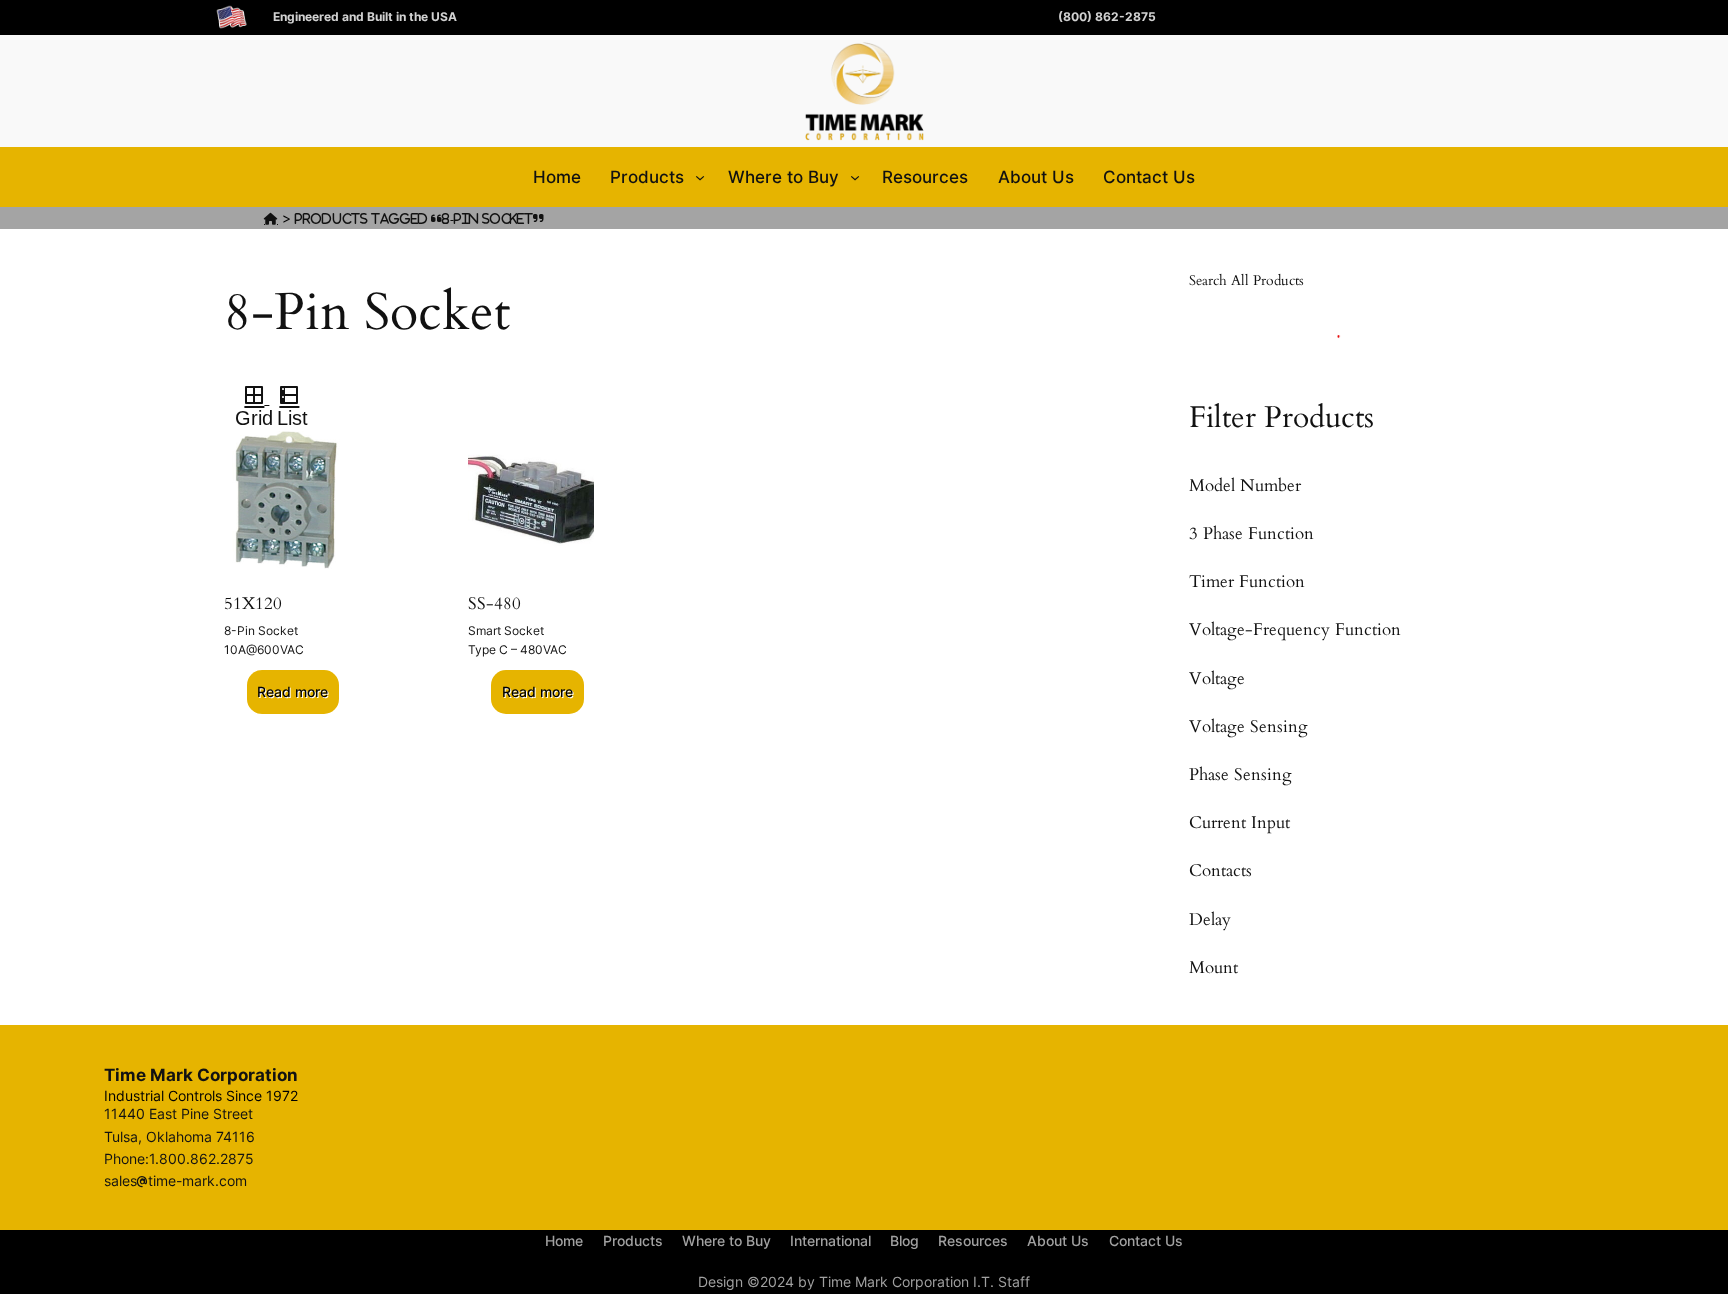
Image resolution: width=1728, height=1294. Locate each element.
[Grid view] (252, 398)
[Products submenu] (700, 177)
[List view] (297, 398)
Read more (292, 691)
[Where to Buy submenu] (855, 177)
